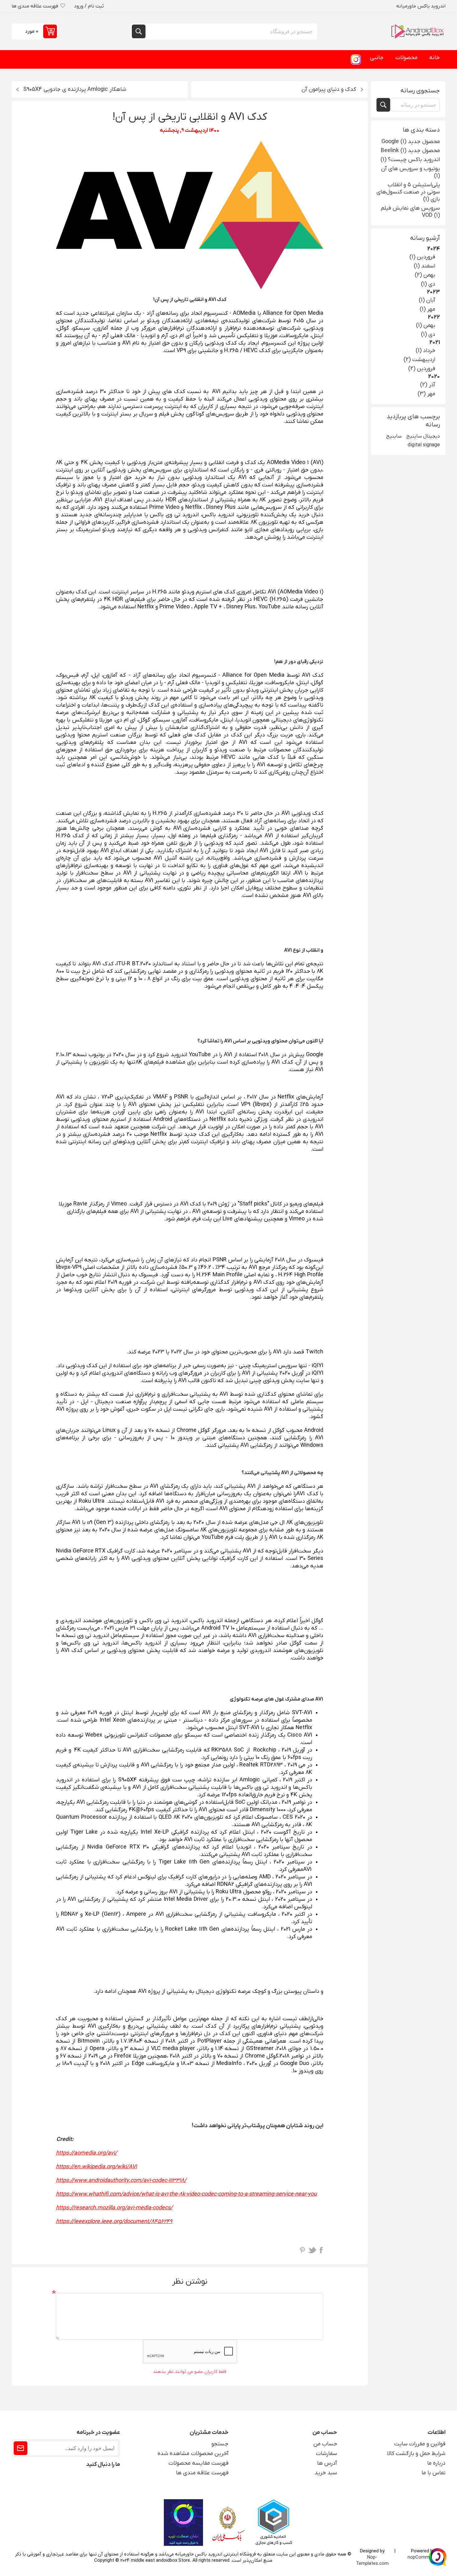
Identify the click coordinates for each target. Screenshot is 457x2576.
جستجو (139, 31)
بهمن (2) (425, 275)
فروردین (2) (422, 369)
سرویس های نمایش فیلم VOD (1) (410, 212)
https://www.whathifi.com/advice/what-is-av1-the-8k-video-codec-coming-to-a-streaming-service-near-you (186, 2194)
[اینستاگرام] (356, 59)
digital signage (424, 445)
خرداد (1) (425, 351)
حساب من (325, 2444)
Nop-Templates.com (372, 2560)
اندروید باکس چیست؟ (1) (410, 160)
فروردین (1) (422, 257)
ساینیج (394, 436)
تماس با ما (434, 2473)
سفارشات (326, 2454)
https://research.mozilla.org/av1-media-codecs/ (114, 2208)
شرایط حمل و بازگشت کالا (416, 2454)
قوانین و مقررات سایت (420, 2444)
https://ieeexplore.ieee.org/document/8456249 (114, 2222)
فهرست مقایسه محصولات (198, 2463)
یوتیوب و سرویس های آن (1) (411, 172)
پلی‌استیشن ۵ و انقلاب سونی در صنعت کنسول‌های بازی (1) (408, 192)
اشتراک (21, 2448)
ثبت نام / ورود (89, 6)
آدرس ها (327, 2463)
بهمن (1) (426, 325)
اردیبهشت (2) (419, 360)
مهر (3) (426, 394)
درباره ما (436, 2463)
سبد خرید (326, 2473)
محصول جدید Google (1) (411, 142)
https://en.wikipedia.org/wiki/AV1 (96, 2167)
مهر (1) (427, 309)
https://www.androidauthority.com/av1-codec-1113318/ (121, 2181)
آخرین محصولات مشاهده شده (193, 2454)
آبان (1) (427, 300)
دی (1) (428, 284)
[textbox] (415, 105)
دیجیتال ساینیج (423, 436)
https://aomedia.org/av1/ (86, 2153)
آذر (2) (428, 385)
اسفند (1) (425, 266)
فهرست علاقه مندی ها (202, 2473)
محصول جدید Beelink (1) (410, 151)
